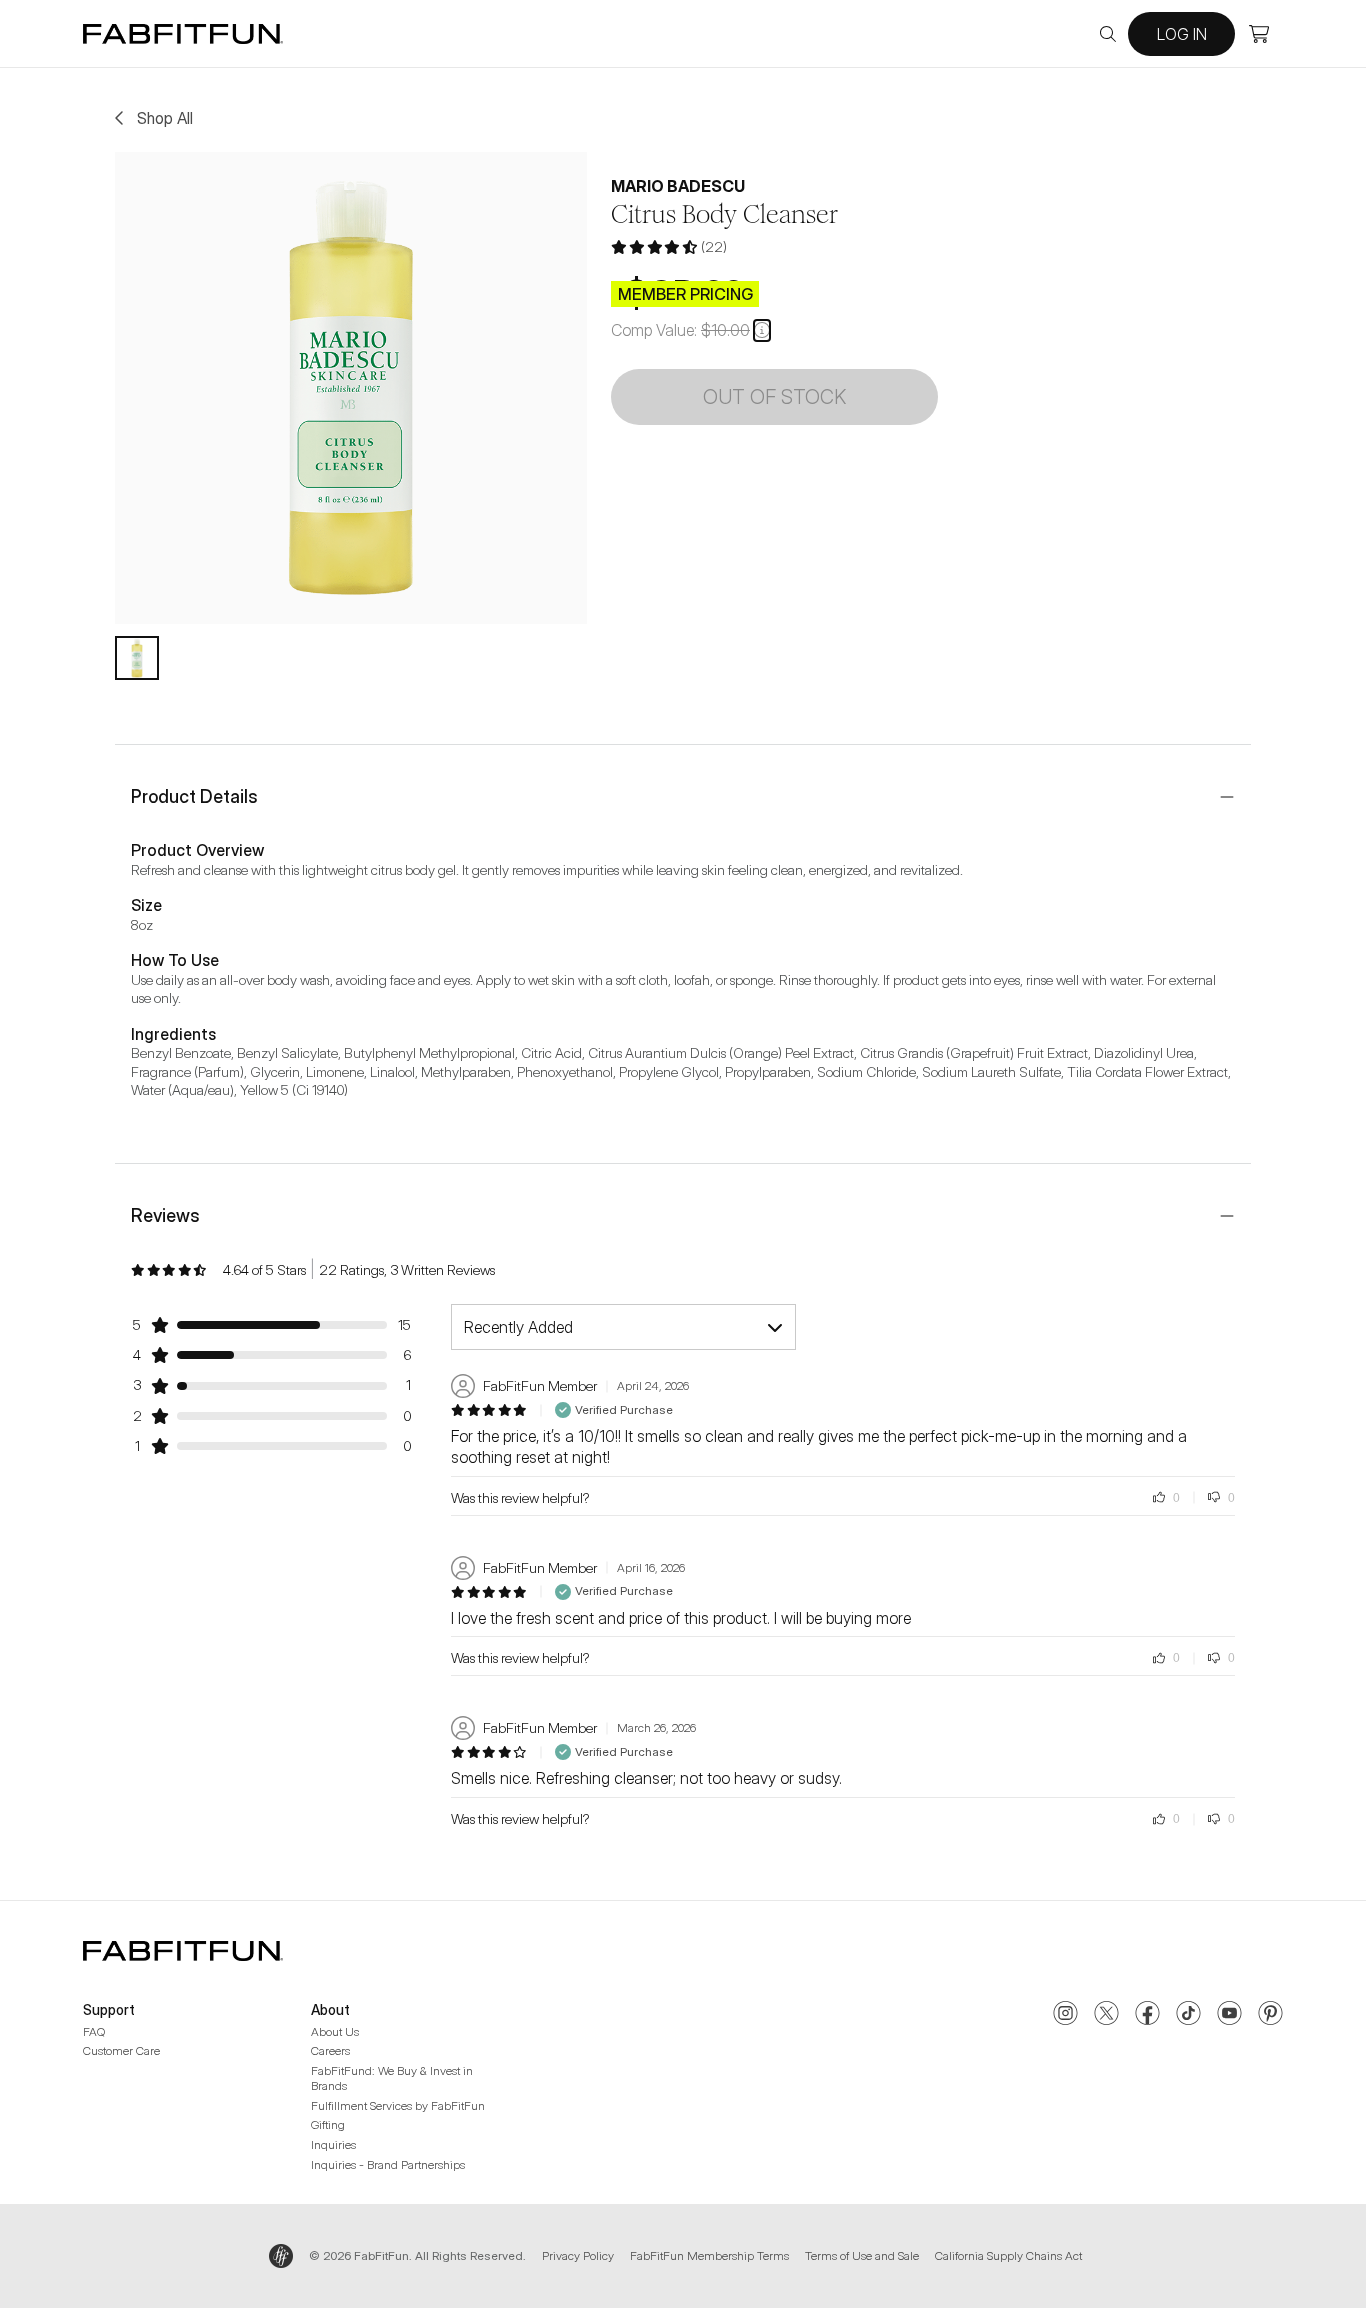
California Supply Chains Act (1008, 2255)
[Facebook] (1147, 2015)
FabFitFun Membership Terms (709, 2255)
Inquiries (333, 2144)
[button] (762, 330)
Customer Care (121, 2050)
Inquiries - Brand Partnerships (388, 2164)
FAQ (94, 2031)
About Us (335, 2031)
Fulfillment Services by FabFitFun (398, 2105)
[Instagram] (1065, 2015)
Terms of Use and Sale (862, 2255)
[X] (1106, 2015)
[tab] (137, 658)
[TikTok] (1188, 2015)
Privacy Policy (578, 2255)
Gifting (328, 2124)
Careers (330, 2050)
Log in (1182, 34)
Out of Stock (774, 397)
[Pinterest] (1270, 2015)
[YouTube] (1229, 2015)
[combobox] (623, 1327)
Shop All (165, 118)
